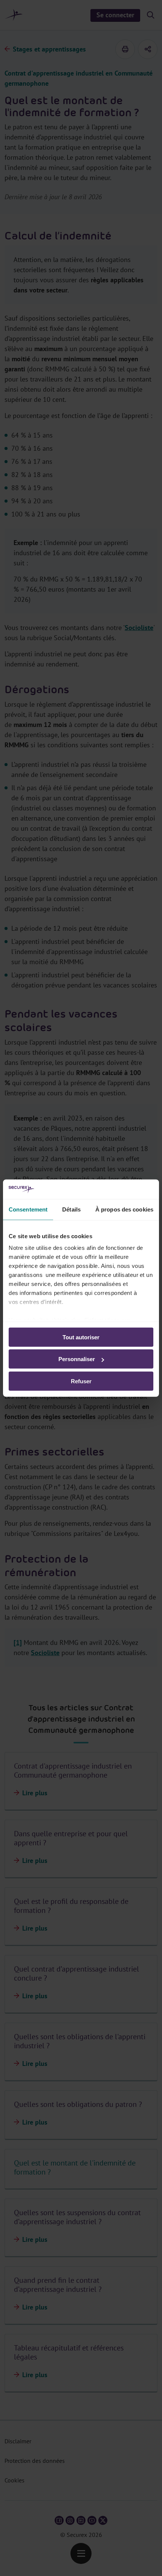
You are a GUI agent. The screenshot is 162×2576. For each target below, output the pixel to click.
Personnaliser (77, 1359)
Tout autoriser (81, 1337)
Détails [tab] (71, 1209)
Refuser (81, 1381)
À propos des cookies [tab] (124, 1209)
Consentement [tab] (28, 1209)
